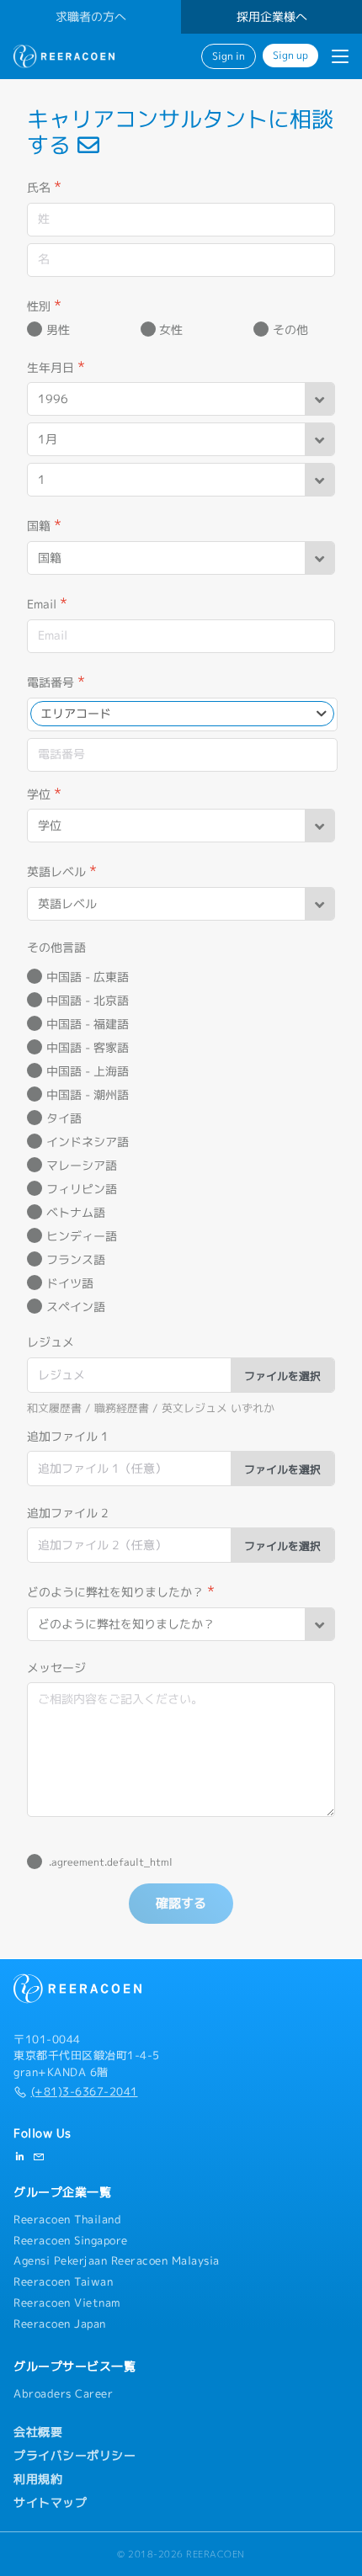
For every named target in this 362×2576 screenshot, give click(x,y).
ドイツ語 (70, 1283)
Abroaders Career (63, 2393)
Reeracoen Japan (60, 2324)
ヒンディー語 (82, 1236)
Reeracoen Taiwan (63, 2281)
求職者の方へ (91, 17)
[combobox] (182, 714)
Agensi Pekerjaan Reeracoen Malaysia (117, 2260)
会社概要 (38, 2432)
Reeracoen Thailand (67, 2219)
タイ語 (64, 1118)
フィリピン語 (82, 1189)
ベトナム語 (76, 1213)
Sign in (229, 56)
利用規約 (38, 2479)
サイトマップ (50, 2503)
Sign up (290, 56)
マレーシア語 (82, 1166)
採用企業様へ (272, 17)
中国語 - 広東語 (88, 977)
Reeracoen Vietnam (67, 2302)
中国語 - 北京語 (88, 1001)
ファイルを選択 (282, 1376)
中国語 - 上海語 (88, 1071)
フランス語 (76, 1260)
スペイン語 (76, 1307)
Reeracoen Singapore (71, 2240)
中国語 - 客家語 (88, 1048)
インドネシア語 (88, 1142)
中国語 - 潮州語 (88, 1095)
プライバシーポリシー (75, 2456)
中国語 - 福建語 (88, 1024)
